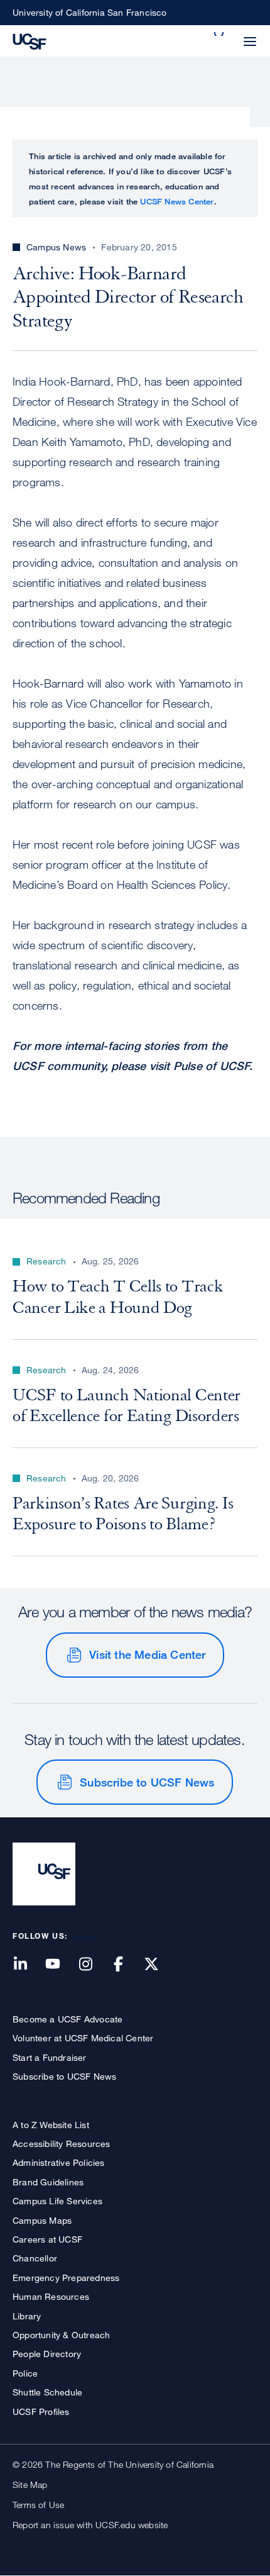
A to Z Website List (51, 2125)
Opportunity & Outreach (61, 2335)
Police (25, 2373)
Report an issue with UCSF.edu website (90, 2525)
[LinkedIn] (28, 1965)
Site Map (30, 2484)
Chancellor (35, 2258)
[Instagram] (93, 1965)
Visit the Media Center (147, 1654)
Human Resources (51, 2296)
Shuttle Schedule (47, 2392)
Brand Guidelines (48, 2182)
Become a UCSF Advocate (67, 2019)
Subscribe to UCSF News (147, 1782)
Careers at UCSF (47, 2239)
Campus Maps (42, 2220)
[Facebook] (126, 1965)
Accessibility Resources (62, 2144)
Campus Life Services (57, 2201)
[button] (220, 34)
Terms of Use (38, 2505)
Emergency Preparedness (66, 2278)
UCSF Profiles (41, 2412)
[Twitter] (159, 1965)
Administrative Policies (59, 2162)
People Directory (47, 2354)
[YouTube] (60, 1965)
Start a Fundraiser (50, 2057)
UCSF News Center (177, 201)
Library (27, 2316)
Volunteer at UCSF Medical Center (83, 2038)
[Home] (30, 40)
